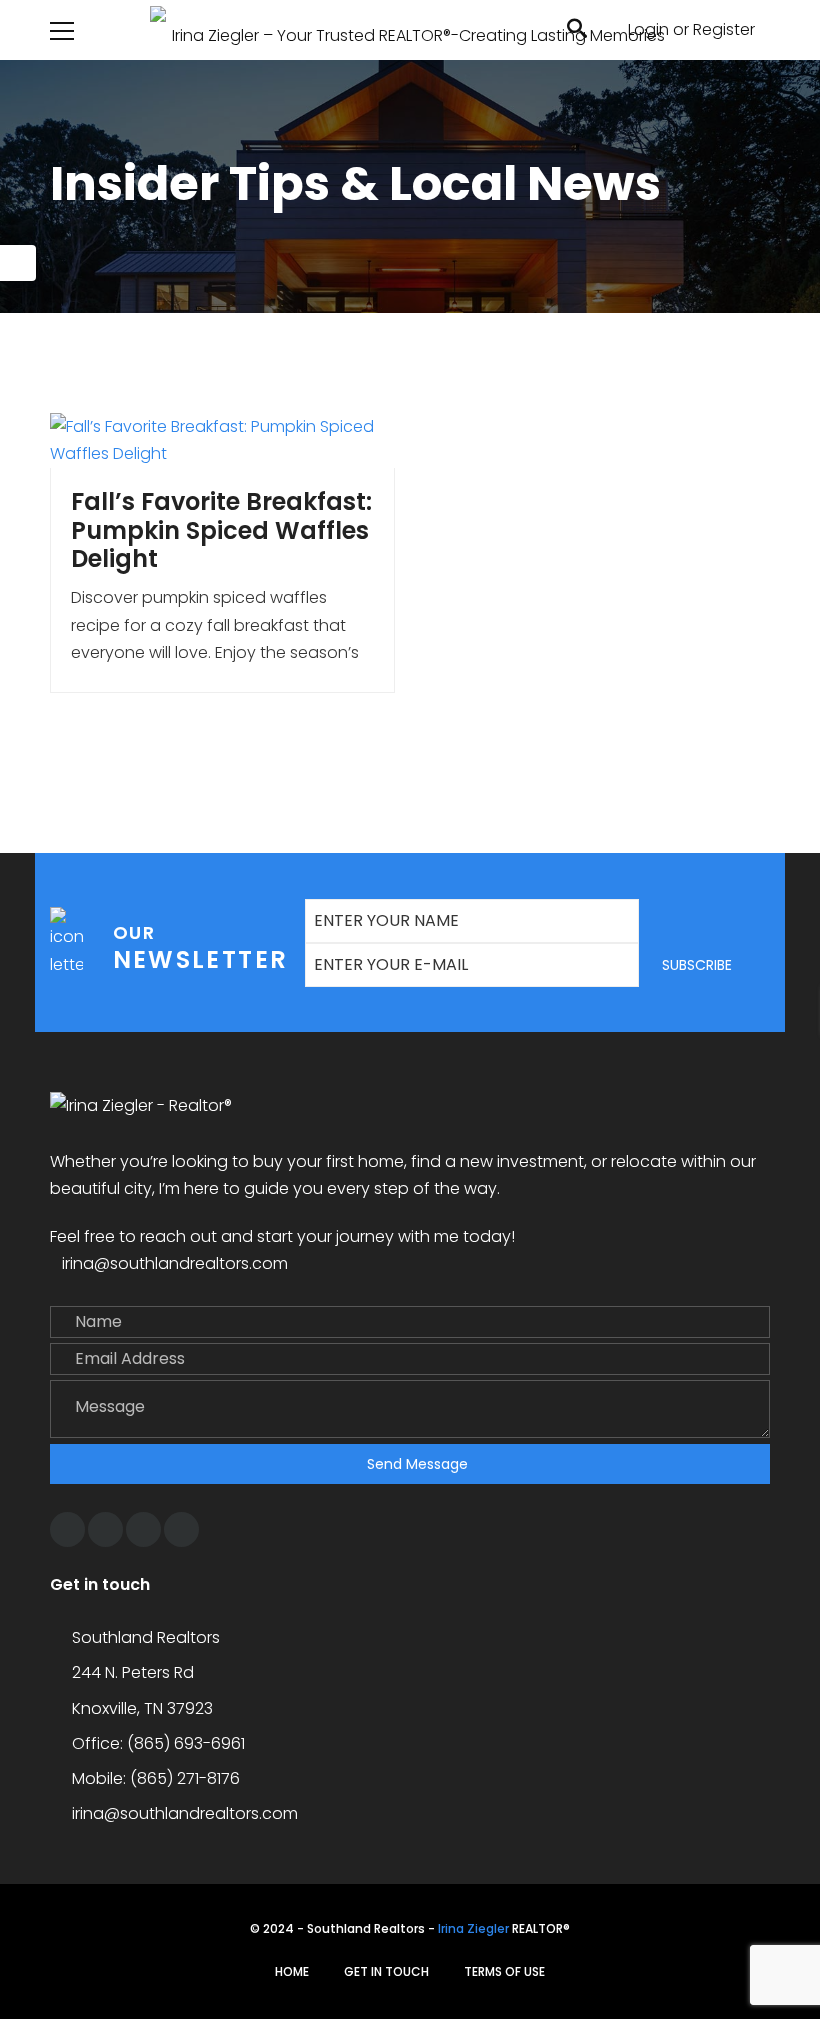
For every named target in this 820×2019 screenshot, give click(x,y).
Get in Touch (386, 1971)
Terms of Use (504, 1971)
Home (292, 1971)
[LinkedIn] (181, 1529)
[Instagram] (105, 1529)
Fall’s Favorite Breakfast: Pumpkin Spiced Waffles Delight (221, 530)
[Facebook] (67, 1529)
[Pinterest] (143, 1529)
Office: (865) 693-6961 (158, 1743)
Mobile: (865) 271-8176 (156, 1778)
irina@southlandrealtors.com (175, 1263)
